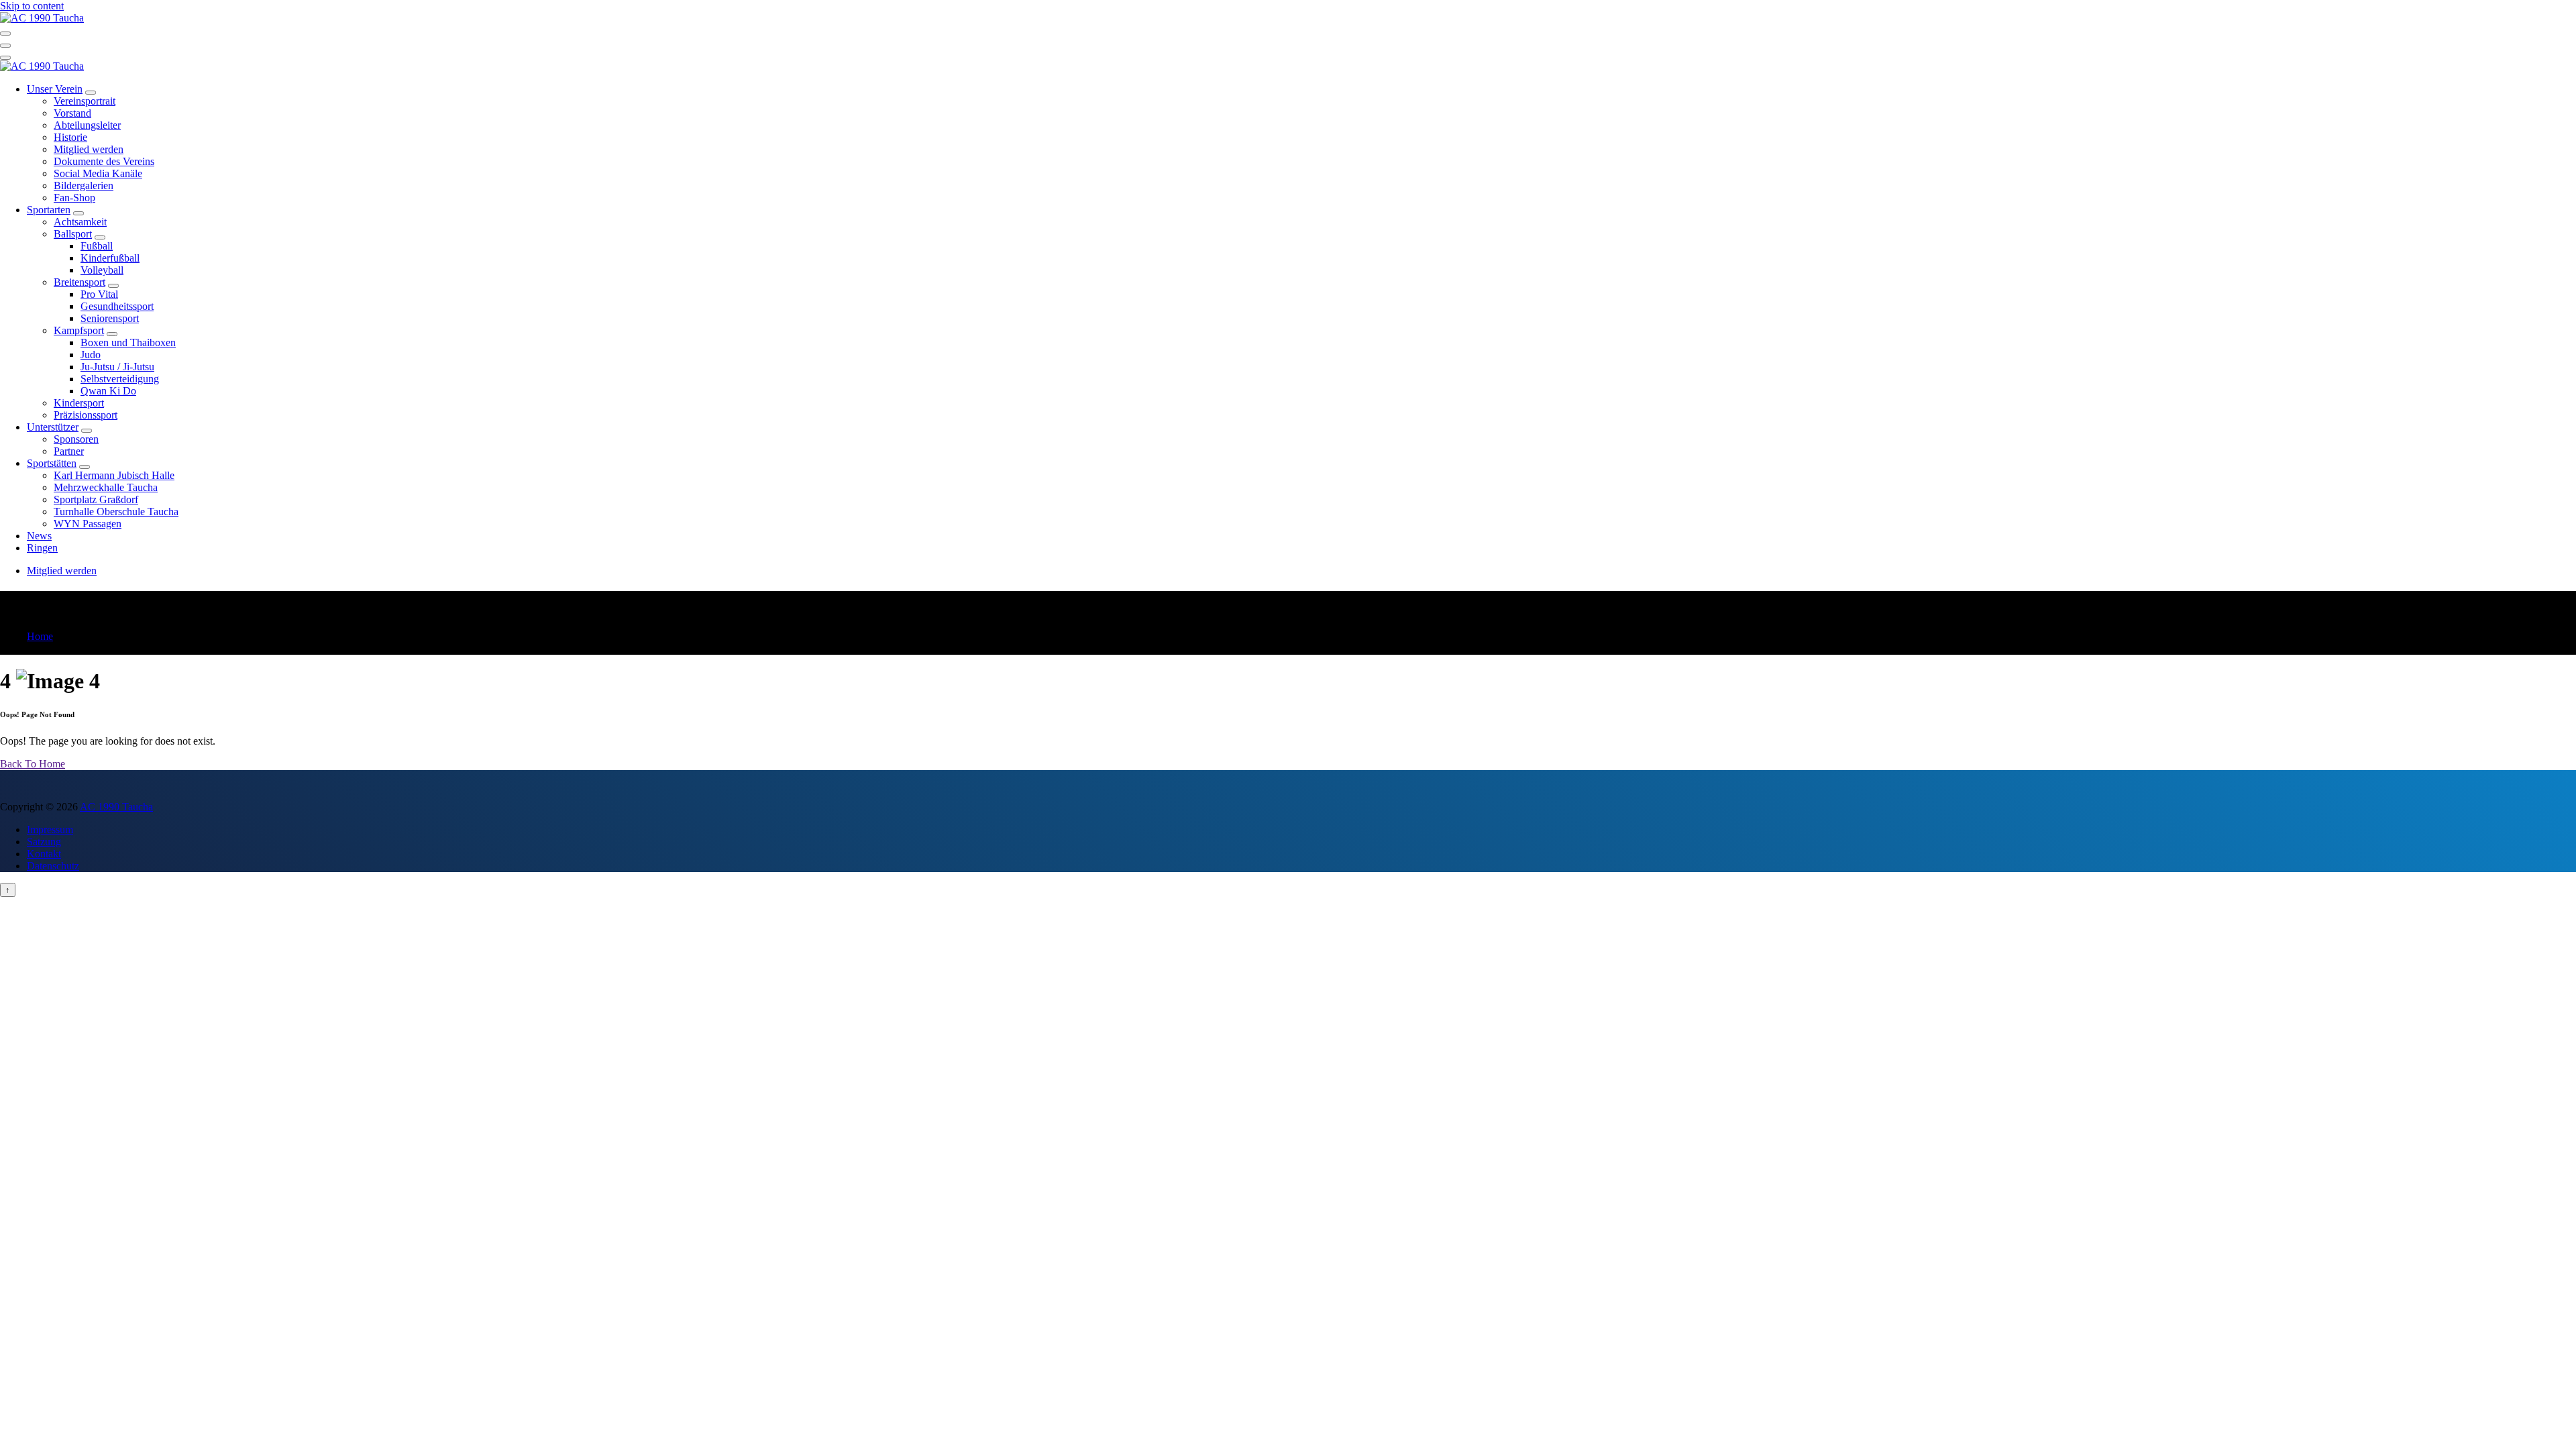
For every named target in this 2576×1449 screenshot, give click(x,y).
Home (40, 636)
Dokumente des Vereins (104, 161)
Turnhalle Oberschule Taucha (116, 512)
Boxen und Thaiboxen (128, 342)
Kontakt (44, 854)
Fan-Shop (74, 198)
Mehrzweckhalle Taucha (106, 487)
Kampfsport (79, 330)
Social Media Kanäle (98, 173)
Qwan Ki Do (108, 391)
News (39, 536)
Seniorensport (110, 318)
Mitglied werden (89, 149)
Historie (70, 137)
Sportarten (49, 210)
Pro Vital (99, 294)
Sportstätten (52, 463)
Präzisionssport (86, 415)
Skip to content (32, 6)
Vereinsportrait (85, 101)
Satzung (44, 842)
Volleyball (102, 270)
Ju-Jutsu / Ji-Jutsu (117, 367)
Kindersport (79, 403)
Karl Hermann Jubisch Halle (114, 475)
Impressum (50, 829)
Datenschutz (53, 866)
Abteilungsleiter (87, 125)
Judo (91, 355)
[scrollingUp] (8, 890)
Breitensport (79, 282)
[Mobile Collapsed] (91, 93)
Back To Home (33, 764)
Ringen (42, 548)
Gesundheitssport (117, 306)
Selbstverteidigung (120, 379)
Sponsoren (76, 439)
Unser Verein (55, 89)
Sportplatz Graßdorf (96, 499)
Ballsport (73, 234)
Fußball (97, 246)
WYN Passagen (88, 524)
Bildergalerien (84, 185)
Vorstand (72, 113)
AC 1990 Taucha (116, 807)
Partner (69, 451)
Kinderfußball (110, 258)
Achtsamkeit (80, 222)
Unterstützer (53, 427)
